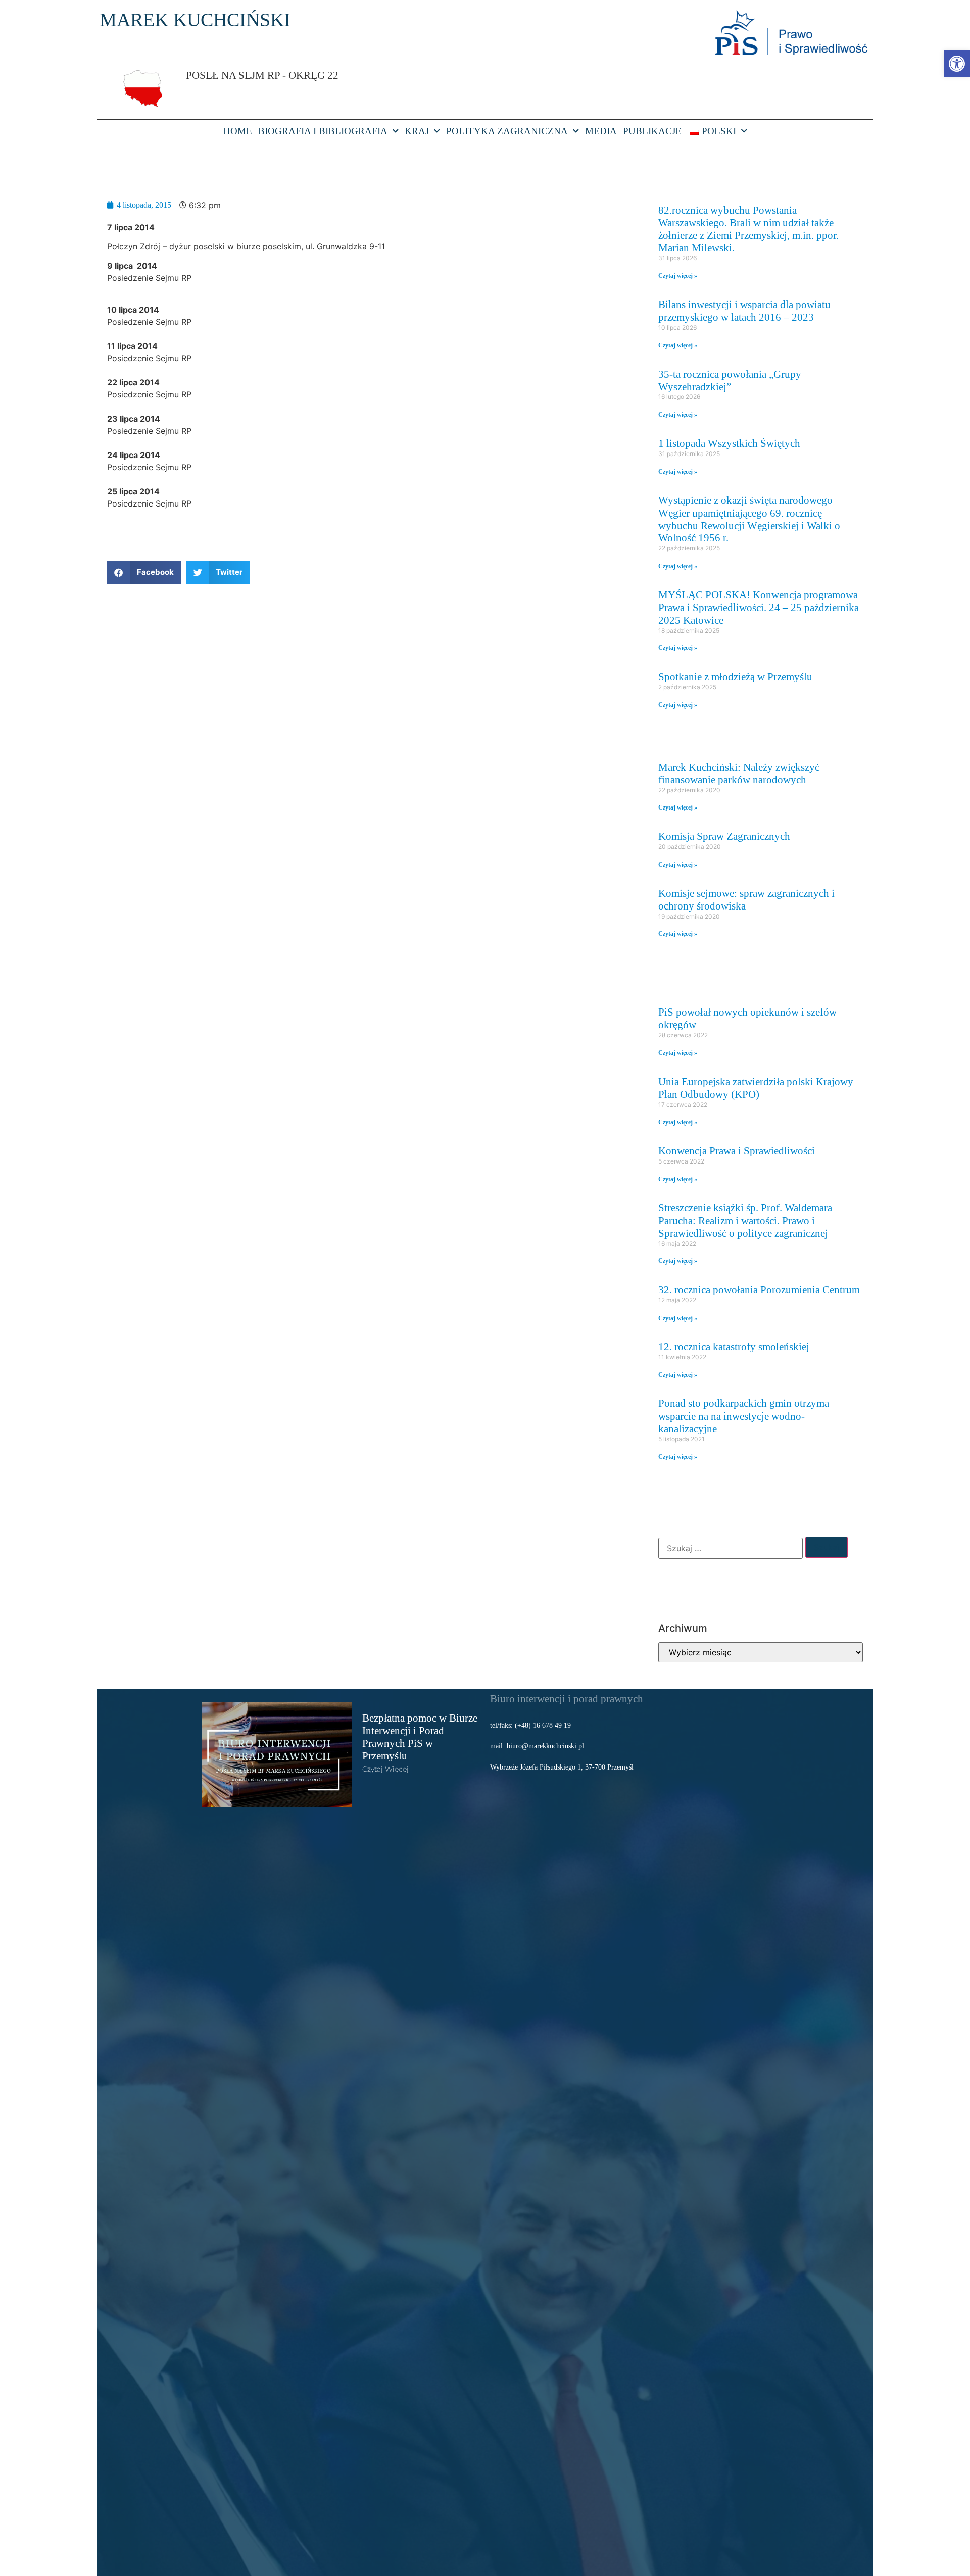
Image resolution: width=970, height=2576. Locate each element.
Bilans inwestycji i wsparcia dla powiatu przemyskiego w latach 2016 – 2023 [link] (744, 311)
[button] (144, 572)
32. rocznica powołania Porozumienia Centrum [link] (759, 1290)
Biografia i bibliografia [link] (323, 131)
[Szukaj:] (731, 1548)
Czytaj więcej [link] (385, 1769)
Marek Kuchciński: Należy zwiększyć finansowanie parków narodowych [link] (739, 773)
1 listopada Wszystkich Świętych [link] (729, 443)
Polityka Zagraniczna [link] (507, 131)
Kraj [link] (417, 131)
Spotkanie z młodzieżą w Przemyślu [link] (735, 676)
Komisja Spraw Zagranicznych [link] (724, 836)
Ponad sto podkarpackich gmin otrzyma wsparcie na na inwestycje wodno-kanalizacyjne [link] (744, 1416)
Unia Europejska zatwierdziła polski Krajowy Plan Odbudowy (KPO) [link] (756, 1088)
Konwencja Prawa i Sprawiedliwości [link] (737, 1151)
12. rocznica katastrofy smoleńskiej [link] (734, 1347)
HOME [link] (238, 131)
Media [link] (601, 131)
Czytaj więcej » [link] (678, 276)
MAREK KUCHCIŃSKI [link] (195, 20)
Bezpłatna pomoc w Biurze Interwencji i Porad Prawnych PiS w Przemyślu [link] (420, 1737)
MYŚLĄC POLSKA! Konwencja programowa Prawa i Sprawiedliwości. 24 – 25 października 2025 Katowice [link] (759, 607)
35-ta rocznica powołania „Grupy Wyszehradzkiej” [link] (730, 380)
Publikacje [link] (652, 131)
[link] (957, 64)
